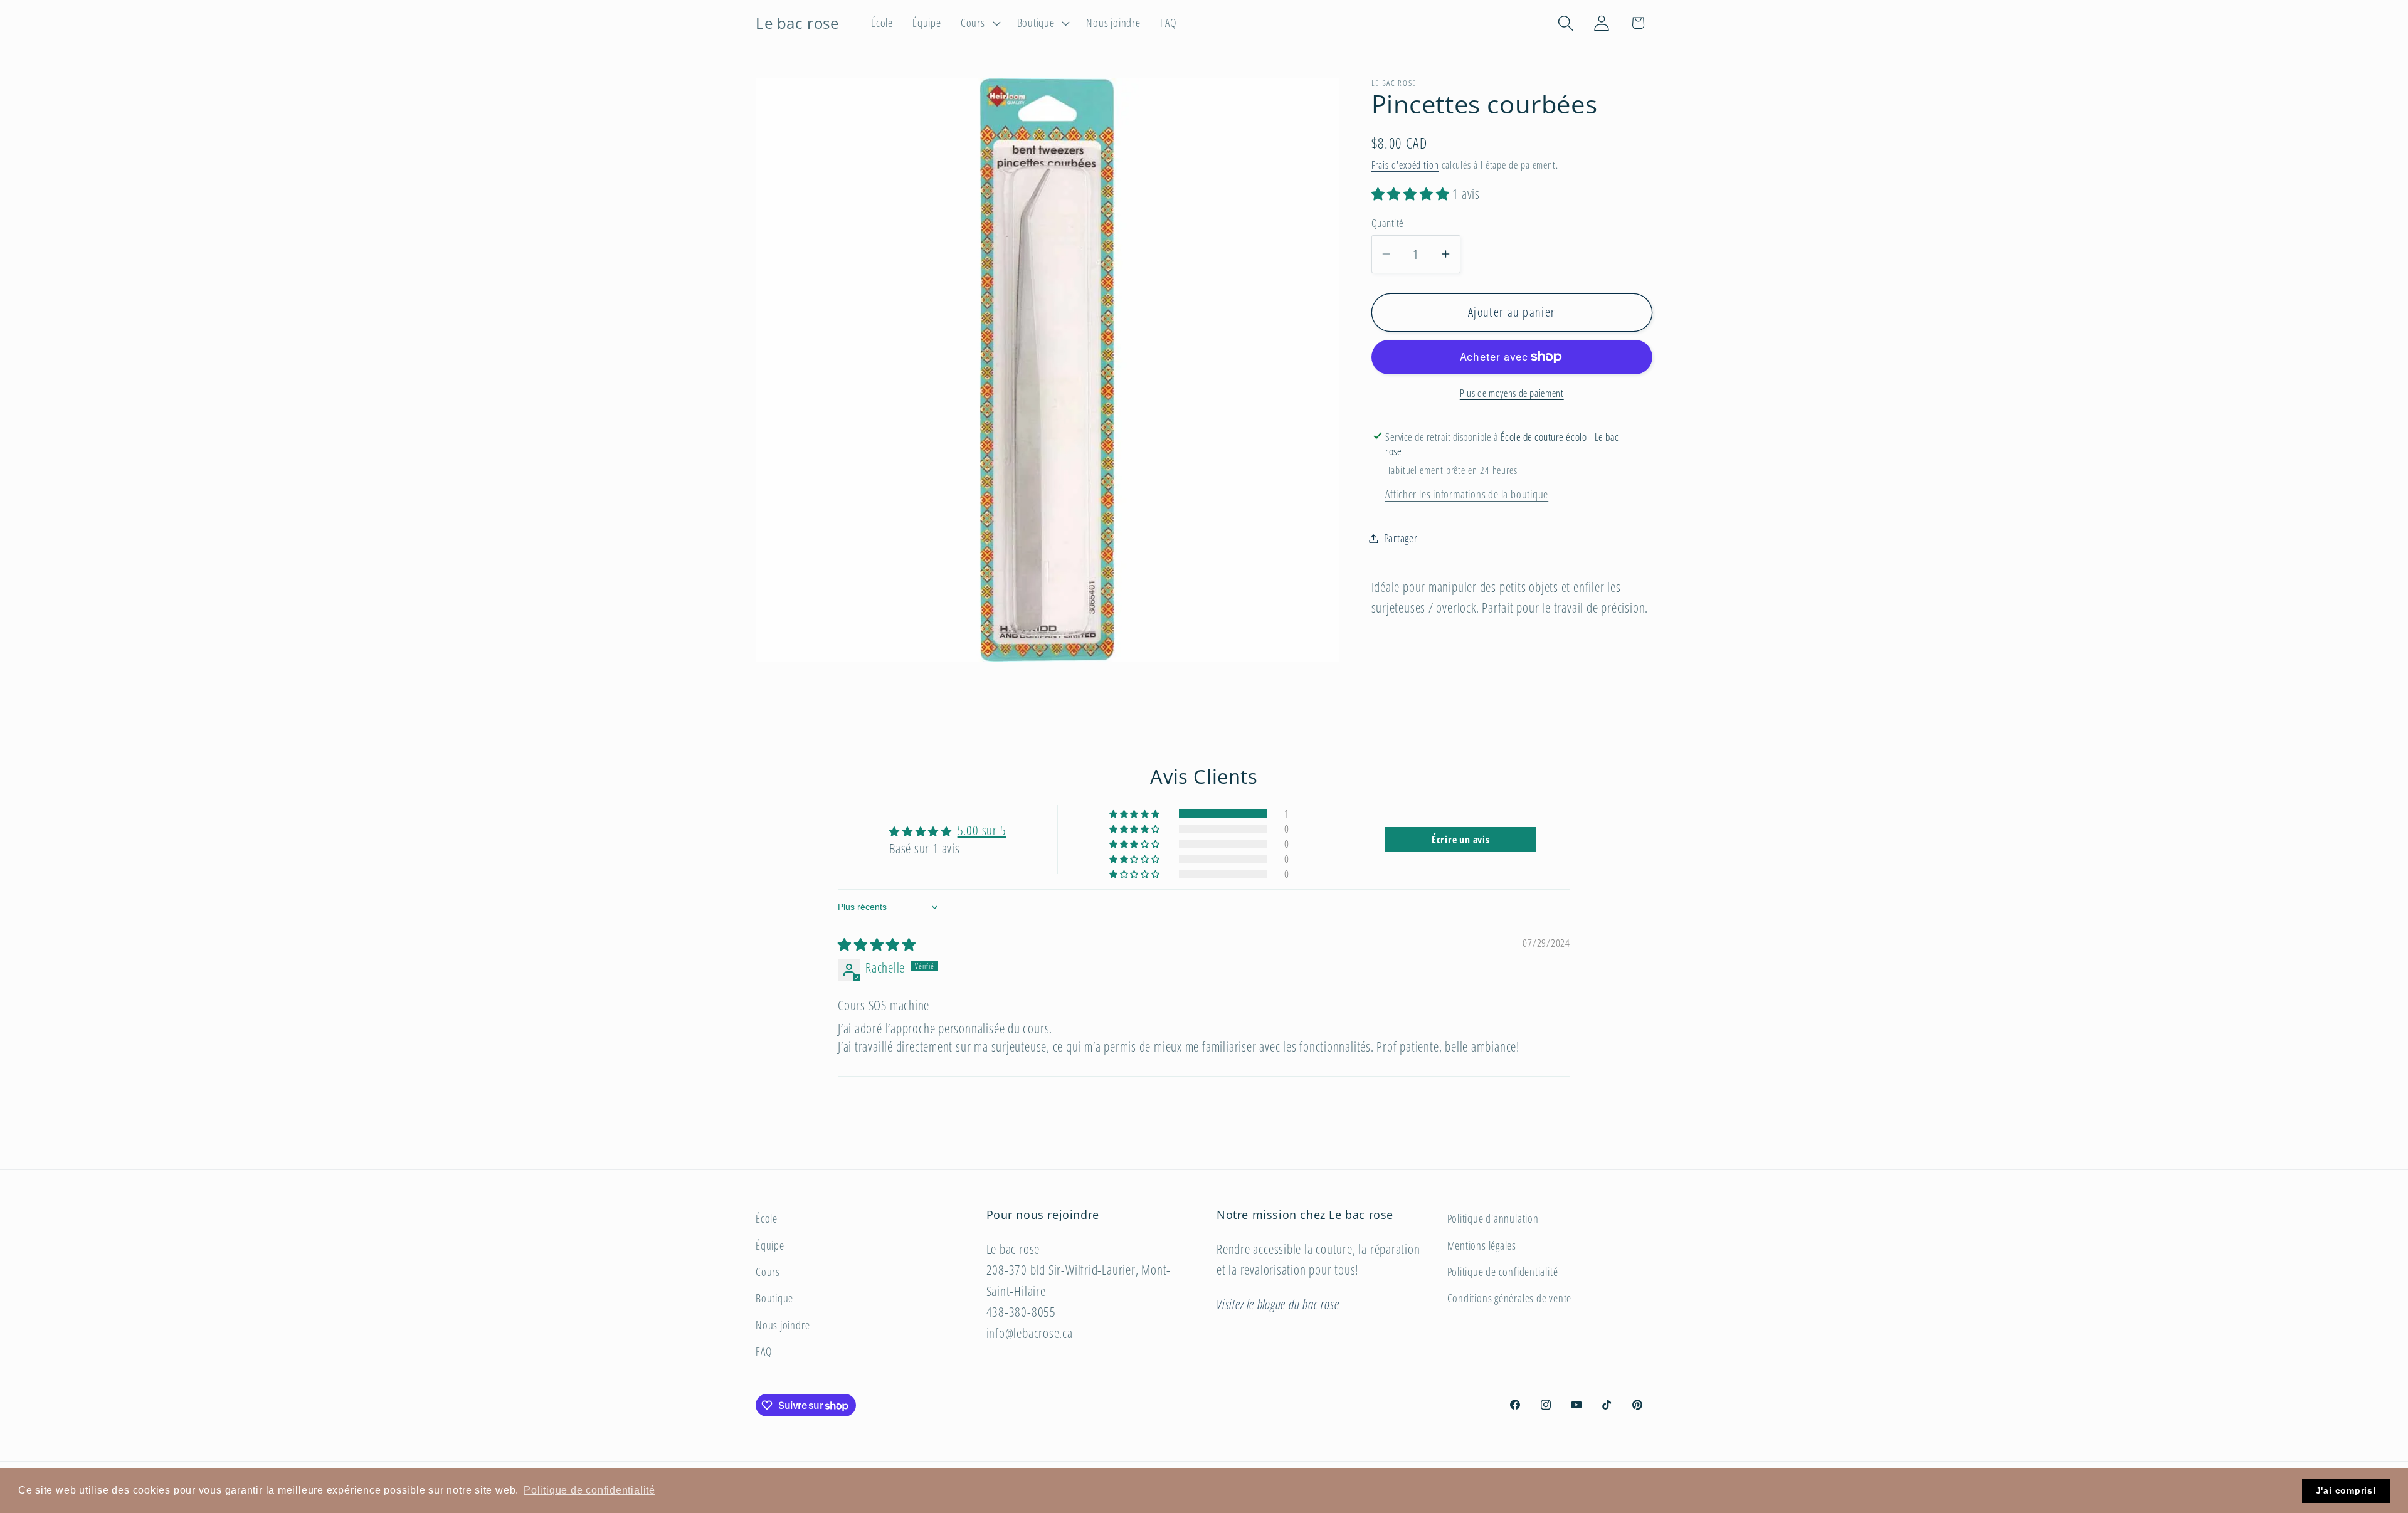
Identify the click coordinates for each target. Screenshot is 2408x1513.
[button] (979, 23)
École (767, 1218)
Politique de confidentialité (1503, 1272)
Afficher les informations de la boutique (1467, 494)
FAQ (763, 1351)
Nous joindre (783, 1325)
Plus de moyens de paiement (1512, 394)
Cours (768, 1272)
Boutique (774, 1298)
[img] (877, 944)
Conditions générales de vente (1510, 1298)
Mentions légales (1482, 1245)
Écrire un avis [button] (1461, 840)
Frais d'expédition (1405, 165)
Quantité (1388, 223)
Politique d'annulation (1493, 1218)
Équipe (770, 1245)
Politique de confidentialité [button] (589, 1490)
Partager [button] (1401, 538)
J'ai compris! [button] (2346, 1490)
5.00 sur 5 (982, 830)
